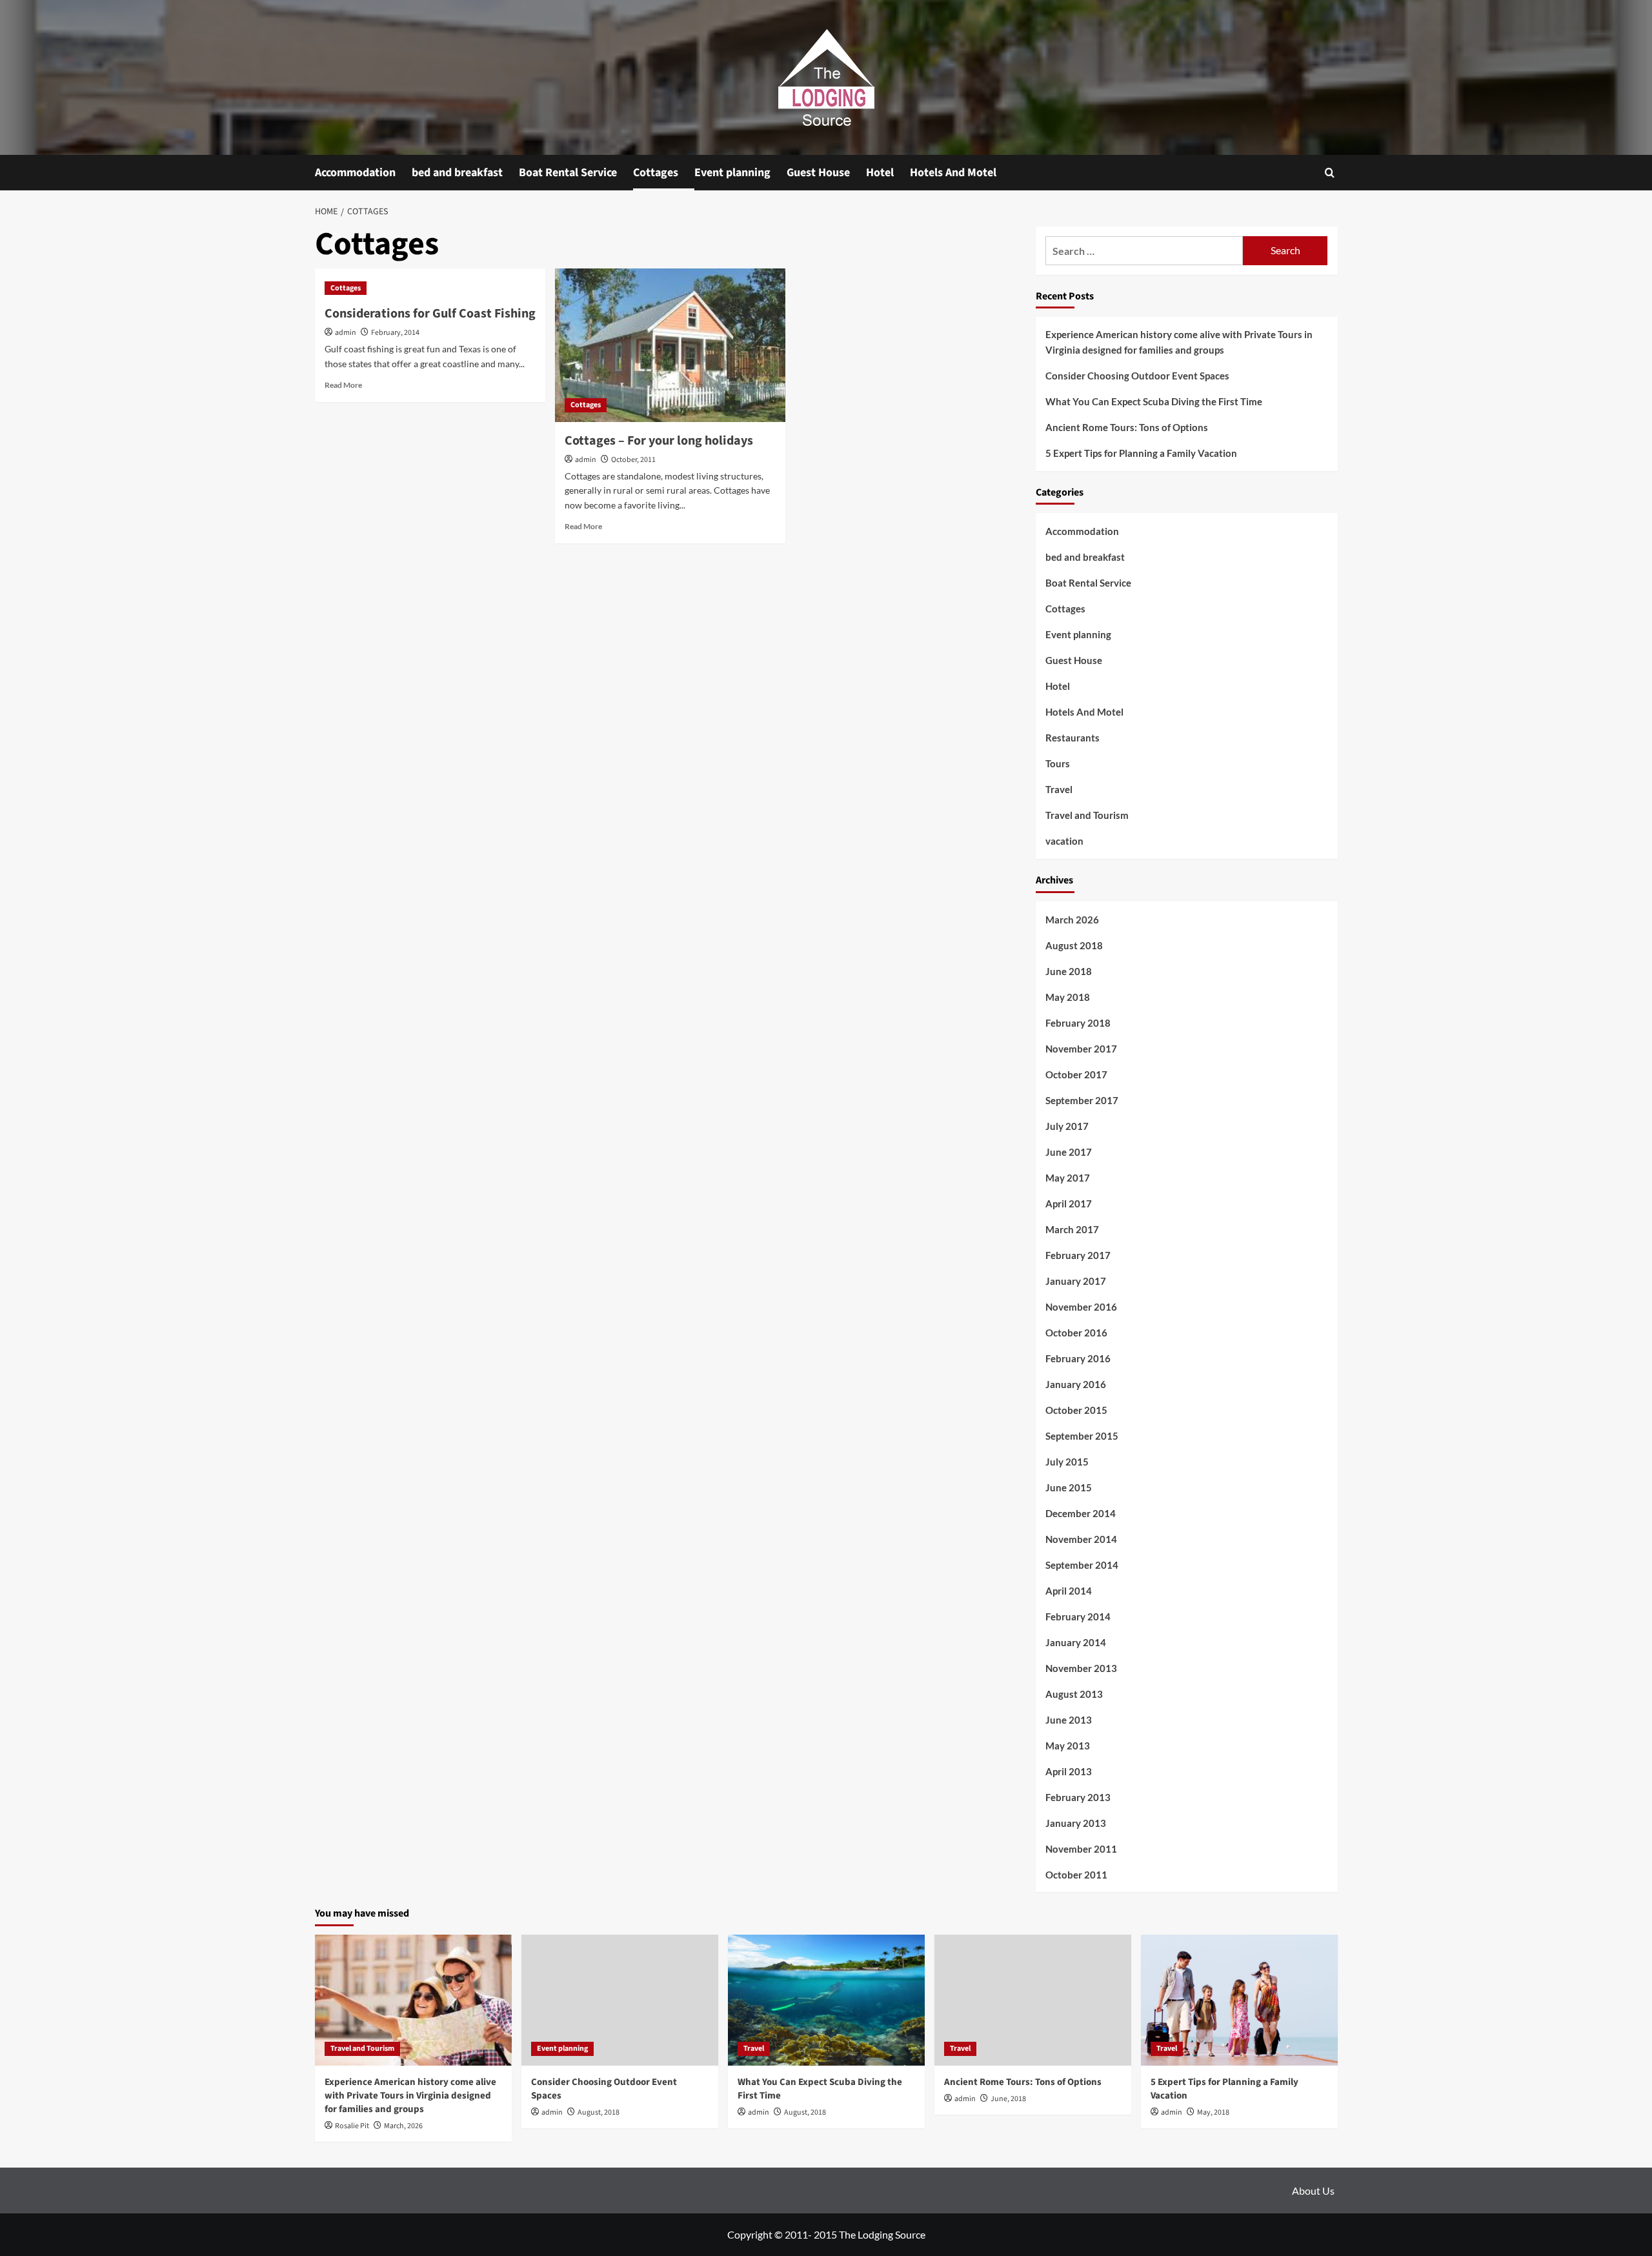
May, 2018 (1213, 2112)
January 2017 (1076, 1281)
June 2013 (1069, 1720)
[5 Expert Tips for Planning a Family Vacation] (1239, 2000)
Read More (343, 385)
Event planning (732, 173)
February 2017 (1078, 1255)
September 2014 (1082, 1565)
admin (346, 333)
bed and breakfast (457, 173)
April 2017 (1069, 1204)
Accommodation (355, 173)
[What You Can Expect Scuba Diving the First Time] (826, 2000)
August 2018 (1074, 945)
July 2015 (1067, 1462)
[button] (1330, 173)
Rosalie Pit (352, 2126)
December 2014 (1081, 1513)
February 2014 (1078, 1616)
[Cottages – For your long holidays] (670, 345)
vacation (1064, 841)
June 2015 (1069, 1487)
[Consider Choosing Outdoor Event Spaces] (620, 2000)
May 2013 (1068, 1746)
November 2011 (1081, 1849)
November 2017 (1081, 1049)
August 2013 (1074, 1694)
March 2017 (1072, 1229)
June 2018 (1069, 971)
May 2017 (1068, 1178)
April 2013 (1069, 1771)
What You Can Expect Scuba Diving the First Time (1154, 401)
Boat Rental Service (568, 173)
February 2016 (1078, 1358)
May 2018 (1068, 997)
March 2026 (1072, 920)
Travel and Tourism (1087, 815)
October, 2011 (633, 460)
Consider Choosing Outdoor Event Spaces (1137, 376)
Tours (1058, 763)
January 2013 (1076, 1823)
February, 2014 (395, 333)
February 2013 (1078, 1797)
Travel (1059, 789)
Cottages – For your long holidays (659, 441)
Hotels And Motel (953, 173)
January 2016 (1076, 1384)
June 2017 (1069, 1152)
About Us (1313, 2191)
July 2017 (1067, 1126)
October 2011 (1076, 1875)
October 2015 (1076, 1410)
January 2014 (1076, 1642)
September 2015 (1082, 1436)
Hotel (880, 173)
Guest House (818, 173)
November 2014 (1081, 1539)
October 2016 (1076, 1333)
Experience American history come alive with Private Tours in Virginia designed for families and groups (1179, 342)
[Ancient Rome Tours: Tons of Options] (1033, 2000)
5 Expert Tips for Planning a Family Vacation (1141, 453)
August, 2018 (599, 2112)
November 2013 (1081, 1668)
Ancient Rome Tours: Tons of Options (1127, 427)
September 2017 (1082, 1100)
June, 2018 (1008, 2099)
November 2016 (1081, 1307)
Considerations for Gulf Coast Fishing (430, 314)
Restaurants (1073, 738)
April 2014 (1069, 1591)
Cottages (656, 173)
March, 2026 (403, 2126)
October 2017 (1076, 1074)
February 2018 (1078, 1023)
